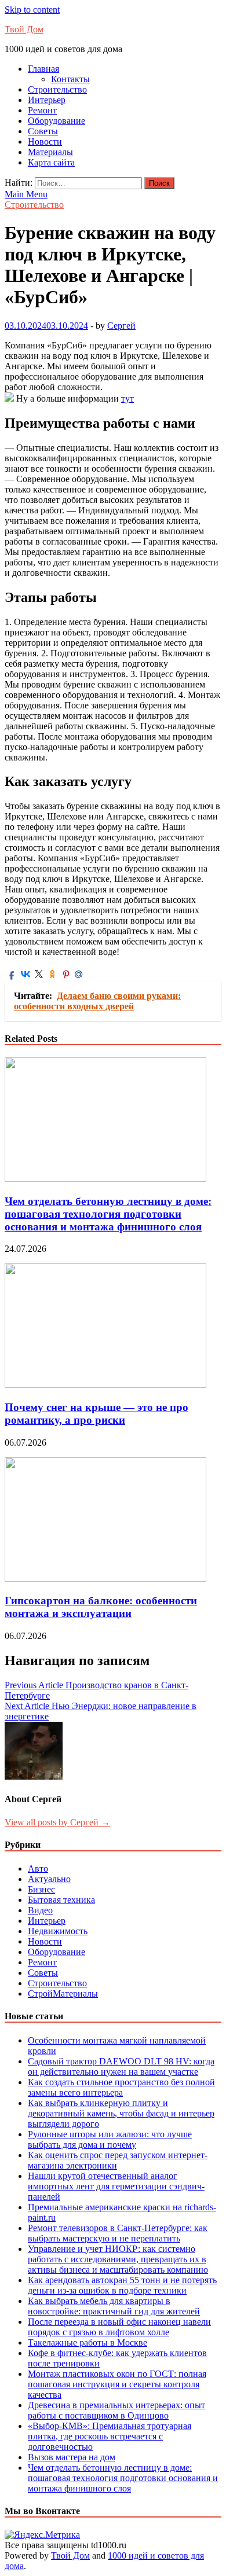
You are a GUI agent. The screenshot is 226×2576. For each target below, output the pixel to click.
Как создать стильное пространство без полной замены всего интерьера (121, 2087)
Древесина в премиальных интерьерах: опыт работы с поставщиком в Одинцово (116, 2410)
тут (127, 398)
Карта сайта (51, 162)
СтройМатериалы (63, 1993)
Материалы (50, 152)
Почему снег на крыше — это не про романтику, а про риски (96, 1414)
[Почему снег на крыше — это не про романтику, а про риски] (105, 1385)
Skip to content (32, 10)
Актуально (49, 1879)
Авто (38, 1868)
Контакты (70, 79)
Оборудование (57, 121)
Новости (45, 142)
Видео (40, 1910)
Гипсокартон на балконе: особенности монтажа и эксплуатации (101, 1607)
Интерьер (47, 100)
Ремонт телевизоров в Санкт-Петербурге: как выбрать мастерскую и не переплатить (118, 2233)
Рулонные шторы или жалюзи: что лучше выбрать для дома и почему (110, 2139)
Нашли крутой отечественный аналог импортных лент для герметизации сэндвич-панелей (116, 2186)
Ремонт (42, 110)
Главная (43, 69)
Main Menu (26, 194)
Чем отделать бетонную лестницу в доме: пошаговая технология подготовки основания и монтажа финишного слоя (108, 1214)
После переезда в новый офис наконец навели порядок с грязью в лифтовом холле (119, 2327)
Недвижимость (58, 1931)
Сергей (121, 326)
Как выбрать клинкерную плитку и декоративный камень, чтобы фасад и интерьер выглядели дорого (121, 2113)
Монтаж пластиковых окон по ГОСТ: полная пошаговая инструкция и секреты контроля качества (117, 2384)
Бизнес (41, 1889)
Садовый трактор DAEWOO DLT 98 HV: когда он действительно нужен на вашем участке (121, 2066)
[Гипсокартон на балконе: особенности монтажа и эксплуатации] (105, 1579)
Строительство (57, 89)
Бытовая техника (61, 1900)
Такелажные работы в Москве (88, 2342)
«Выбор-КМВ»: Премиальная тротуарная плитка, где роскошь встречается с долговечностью (110, 2436)
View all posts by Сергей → (57, 1822)
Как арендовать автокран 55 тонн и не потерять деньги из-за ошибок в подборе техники (122, 2285)
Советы (43, 131)
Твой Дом (24, 29)
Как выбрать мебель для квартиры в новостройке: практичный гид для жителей (114, 2306)
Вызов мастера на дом (72, 2457)
